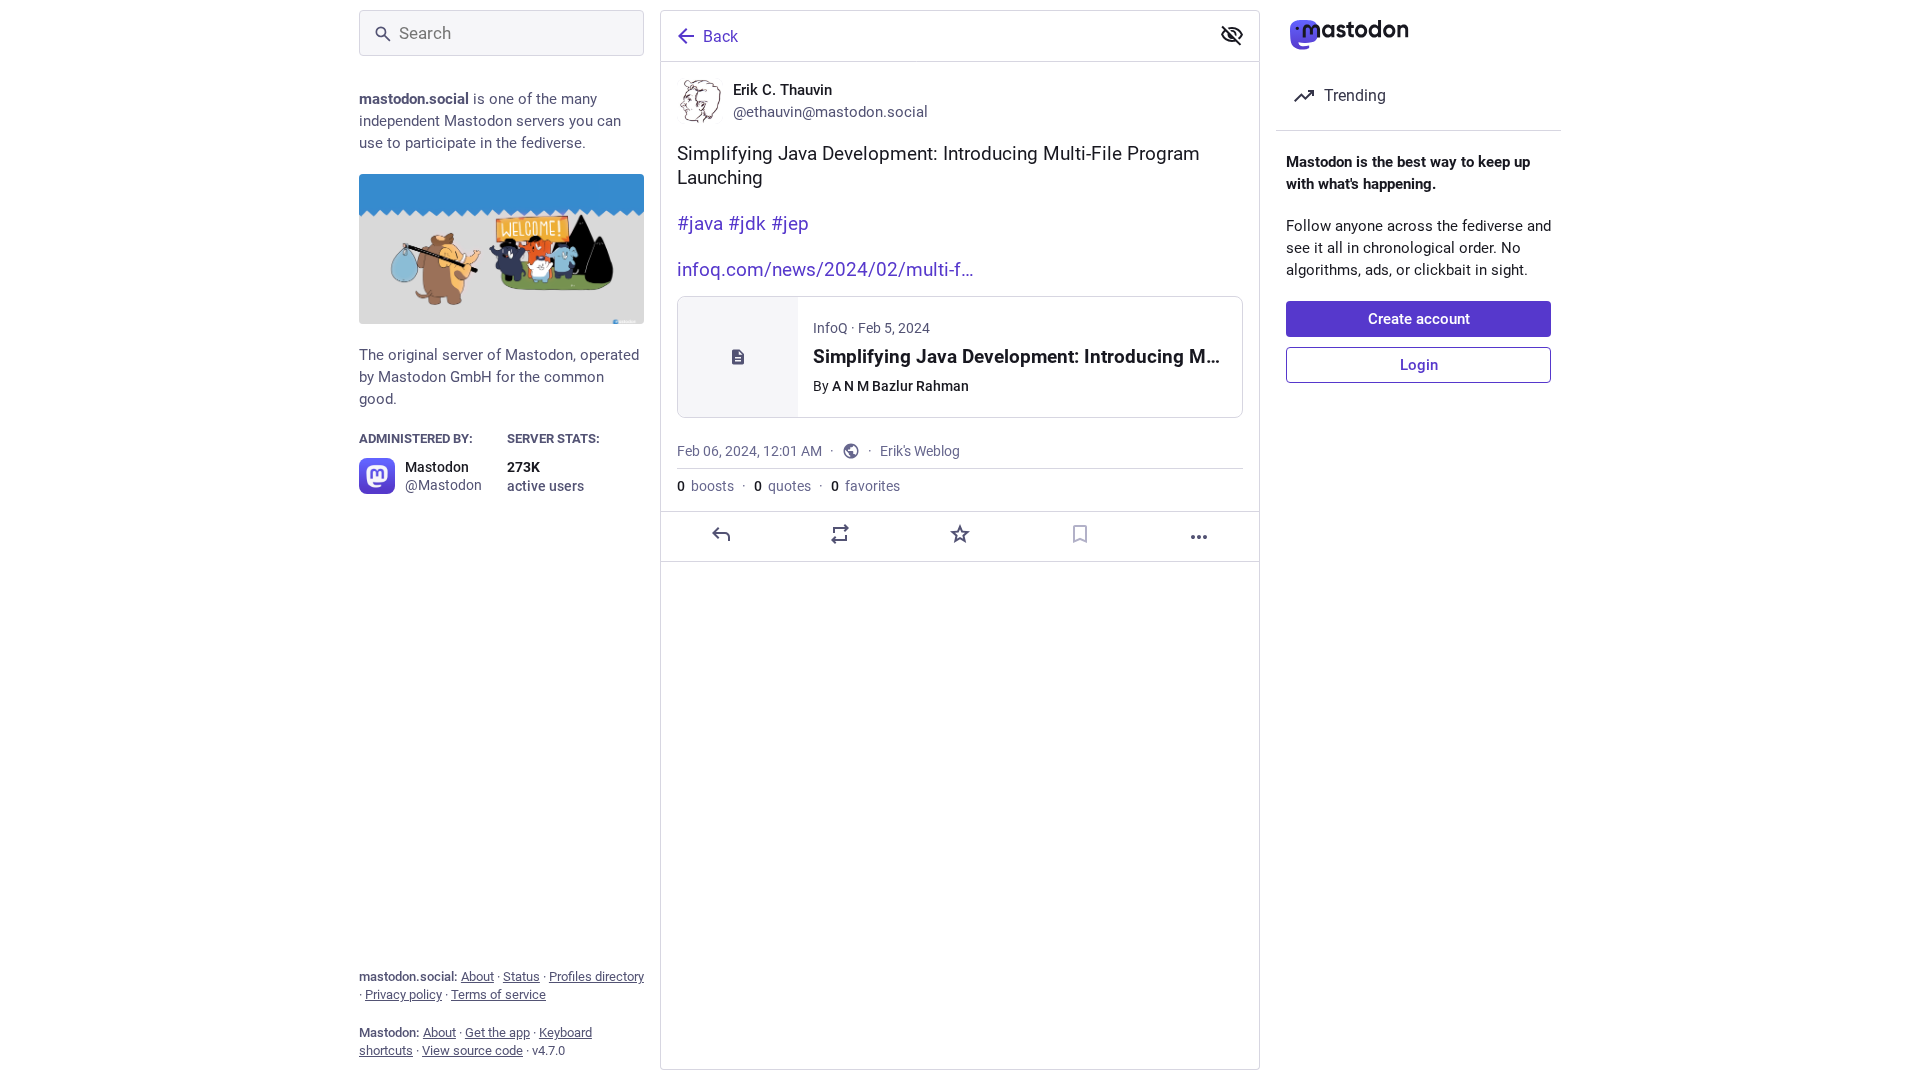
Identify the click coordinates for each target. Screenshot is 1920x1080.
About (477, 976)
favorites (865, 486)
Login (1419, 365)
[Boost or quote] (840, 534)
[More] (1199, 537)
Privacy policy (403, 994)
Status (521, 976)
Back (720, 36)
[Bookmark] (1080, 534)
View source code (472, 1050)
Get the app (497, 1032)
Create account (1419, 319)
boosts (705, 486)
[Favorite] (960, 534)
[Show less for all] (1232, 35)
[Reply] (721, 534)
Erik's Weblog (920, 451)
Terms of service (498, 994)
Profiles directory (596, 976)
